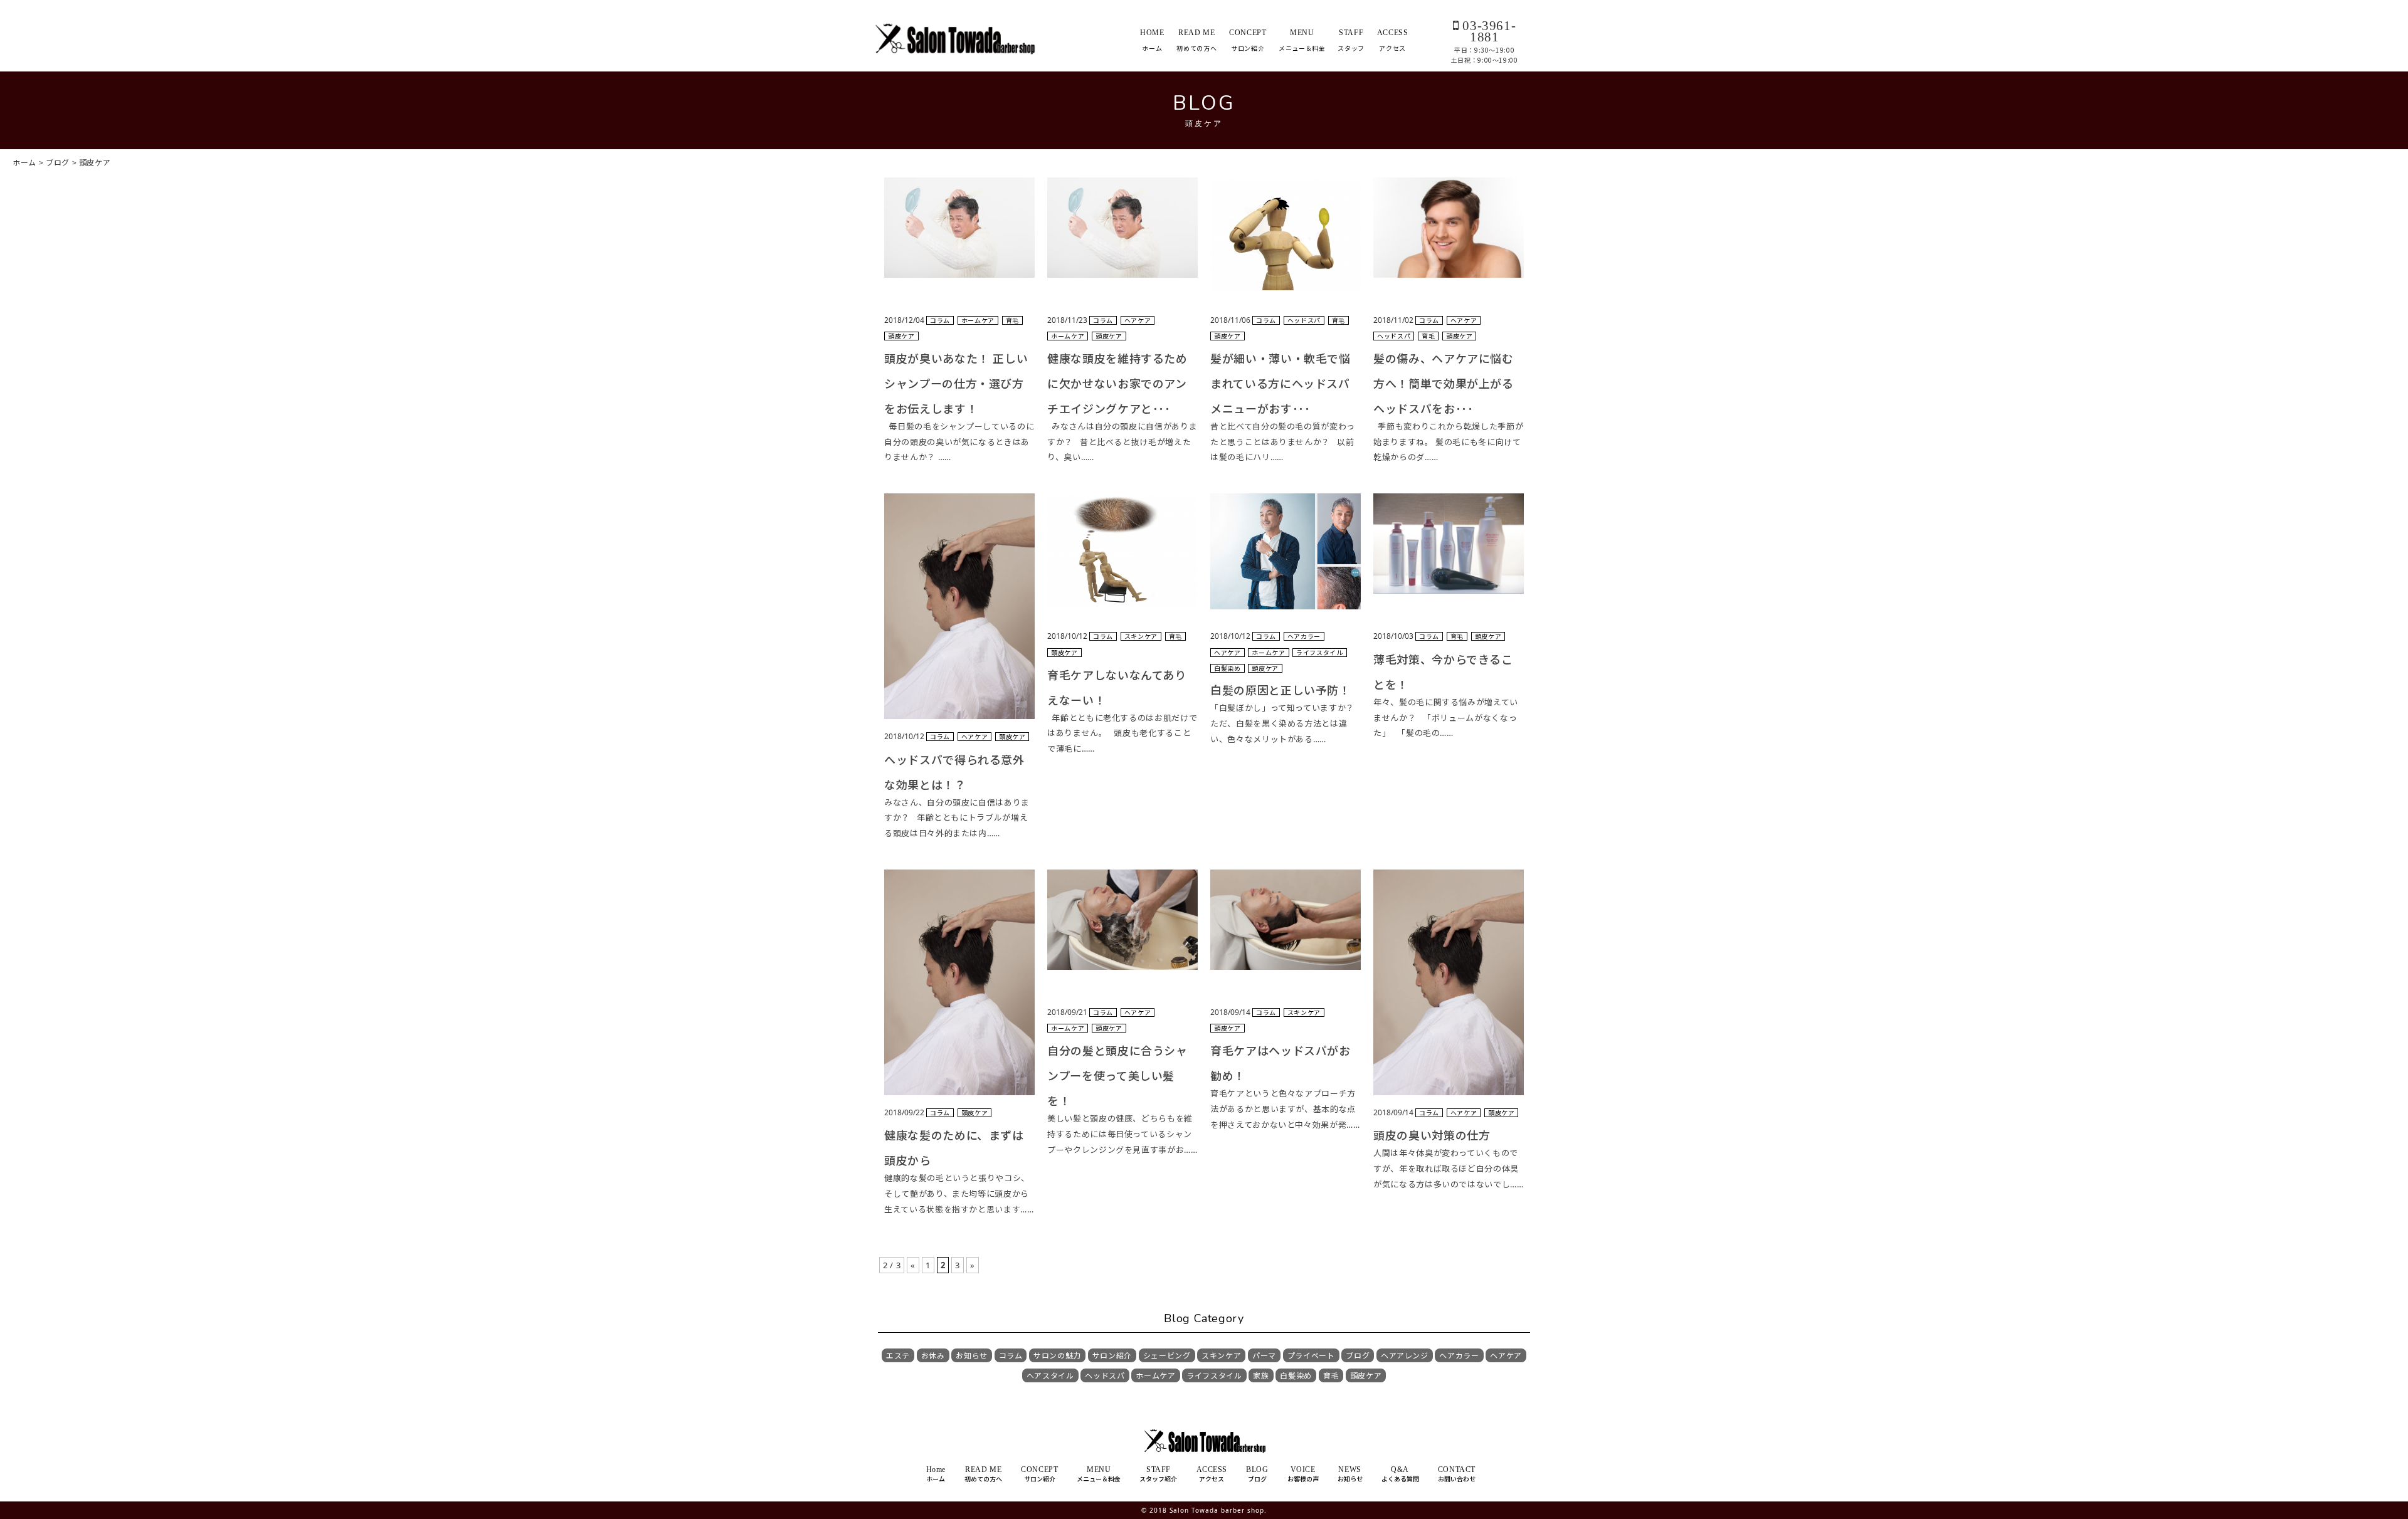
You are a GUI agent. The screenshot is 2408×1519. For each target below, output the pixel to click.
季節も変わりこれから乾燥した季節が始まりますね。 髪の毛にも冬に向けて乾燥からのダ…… (1448, 442)
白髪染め (1296, 1376)
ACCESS (1393, 40)
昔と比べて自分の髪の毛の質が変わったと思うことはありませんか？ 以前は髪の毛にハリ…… (1283, 442)
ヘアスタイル (1050, 1376)
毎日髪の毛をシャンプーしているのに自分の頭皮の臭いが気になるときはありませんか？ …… (959, 442)
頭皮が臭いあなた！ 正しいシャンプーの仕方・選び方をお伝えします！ (956, 384)
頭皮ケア (1366, 1376)
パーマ (1264, 1356)
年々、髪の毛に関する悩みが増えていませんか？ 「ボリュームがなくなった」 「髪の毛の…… (1446, 717)
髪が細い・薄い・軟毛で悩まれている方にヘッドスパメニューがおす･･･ (1281, 384)
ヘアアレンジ (1405, 1356)
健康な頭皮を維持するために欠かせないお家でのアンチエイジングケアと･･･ (1117, 384)
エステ (898, 1356)
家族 (1261, 1376)
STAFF (1351, 40)
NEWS (1350, 1474)
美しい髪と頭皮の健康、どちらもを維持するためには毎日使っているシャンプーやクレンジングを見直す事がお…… (1122, 1134)
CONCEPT (1248, 40)
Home (936, 1474)
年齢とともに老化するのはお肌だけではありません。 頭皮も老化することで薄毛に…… (1122, 733)
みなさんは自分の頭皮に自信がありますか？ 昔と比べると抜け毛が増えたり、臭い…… (1122, 442)
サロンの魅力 (1057, 1356)
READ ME (1196, 40)
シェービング (1167, 1356)
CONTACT (1457, 1474)
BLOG (1257, 1474)
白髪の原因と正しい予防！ (1281, 690)
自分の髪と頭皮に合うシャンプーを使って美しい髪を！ (1117, 1076)
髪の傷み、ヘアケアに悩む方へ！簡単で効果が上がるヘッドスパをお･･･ (1444, 384)
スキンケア (1221, 1356)
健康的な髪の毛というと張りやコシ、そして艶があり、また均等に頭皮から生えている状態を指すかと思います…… (959, 1193)
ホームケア (1155, 1376)
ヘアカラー (1459, 1356)
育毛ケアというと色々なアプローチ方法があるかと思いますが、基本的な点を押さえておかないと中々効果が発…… (1285, 1109)
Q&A (1400, 1474)
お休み (933, 1356)
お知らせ (972, 1356)
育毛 (1331, 1376)
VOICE (1303, 1474)
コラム (1011, 1356)
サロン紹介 (1112, 1356)
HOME (1152, 40)
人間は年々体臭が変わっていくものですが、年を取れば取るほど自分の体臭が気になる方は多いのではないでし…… (1449, 1168)
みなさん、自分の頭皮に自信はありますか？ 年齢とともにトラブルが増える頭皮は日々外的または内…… (957, 818)
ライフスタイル (1214, 1376)
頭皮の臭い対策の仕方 (1432, 1135)
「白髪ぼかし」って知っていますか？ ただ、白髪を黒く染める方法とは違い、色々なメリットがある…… (1285, 723)
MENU (1302, 40)
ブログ (1358, 1356)
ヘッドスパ (1105, 1376)
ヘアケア (1506, 1356)
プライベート (1311, 1356)
